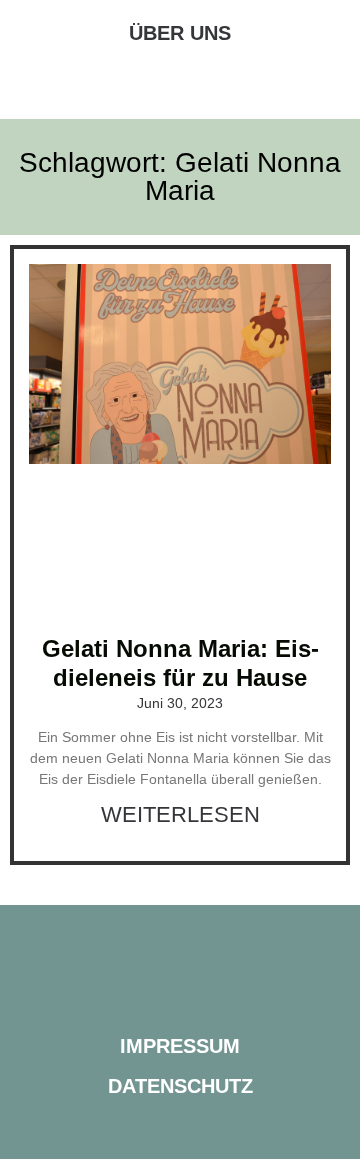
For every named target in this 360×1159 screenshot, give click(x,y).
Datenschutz (180, 1086)
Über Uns (180, 33)
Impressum (180, 1046)
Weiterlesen (180, 814)
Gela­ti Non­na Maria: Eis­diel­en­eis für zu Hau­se (180, 663)
